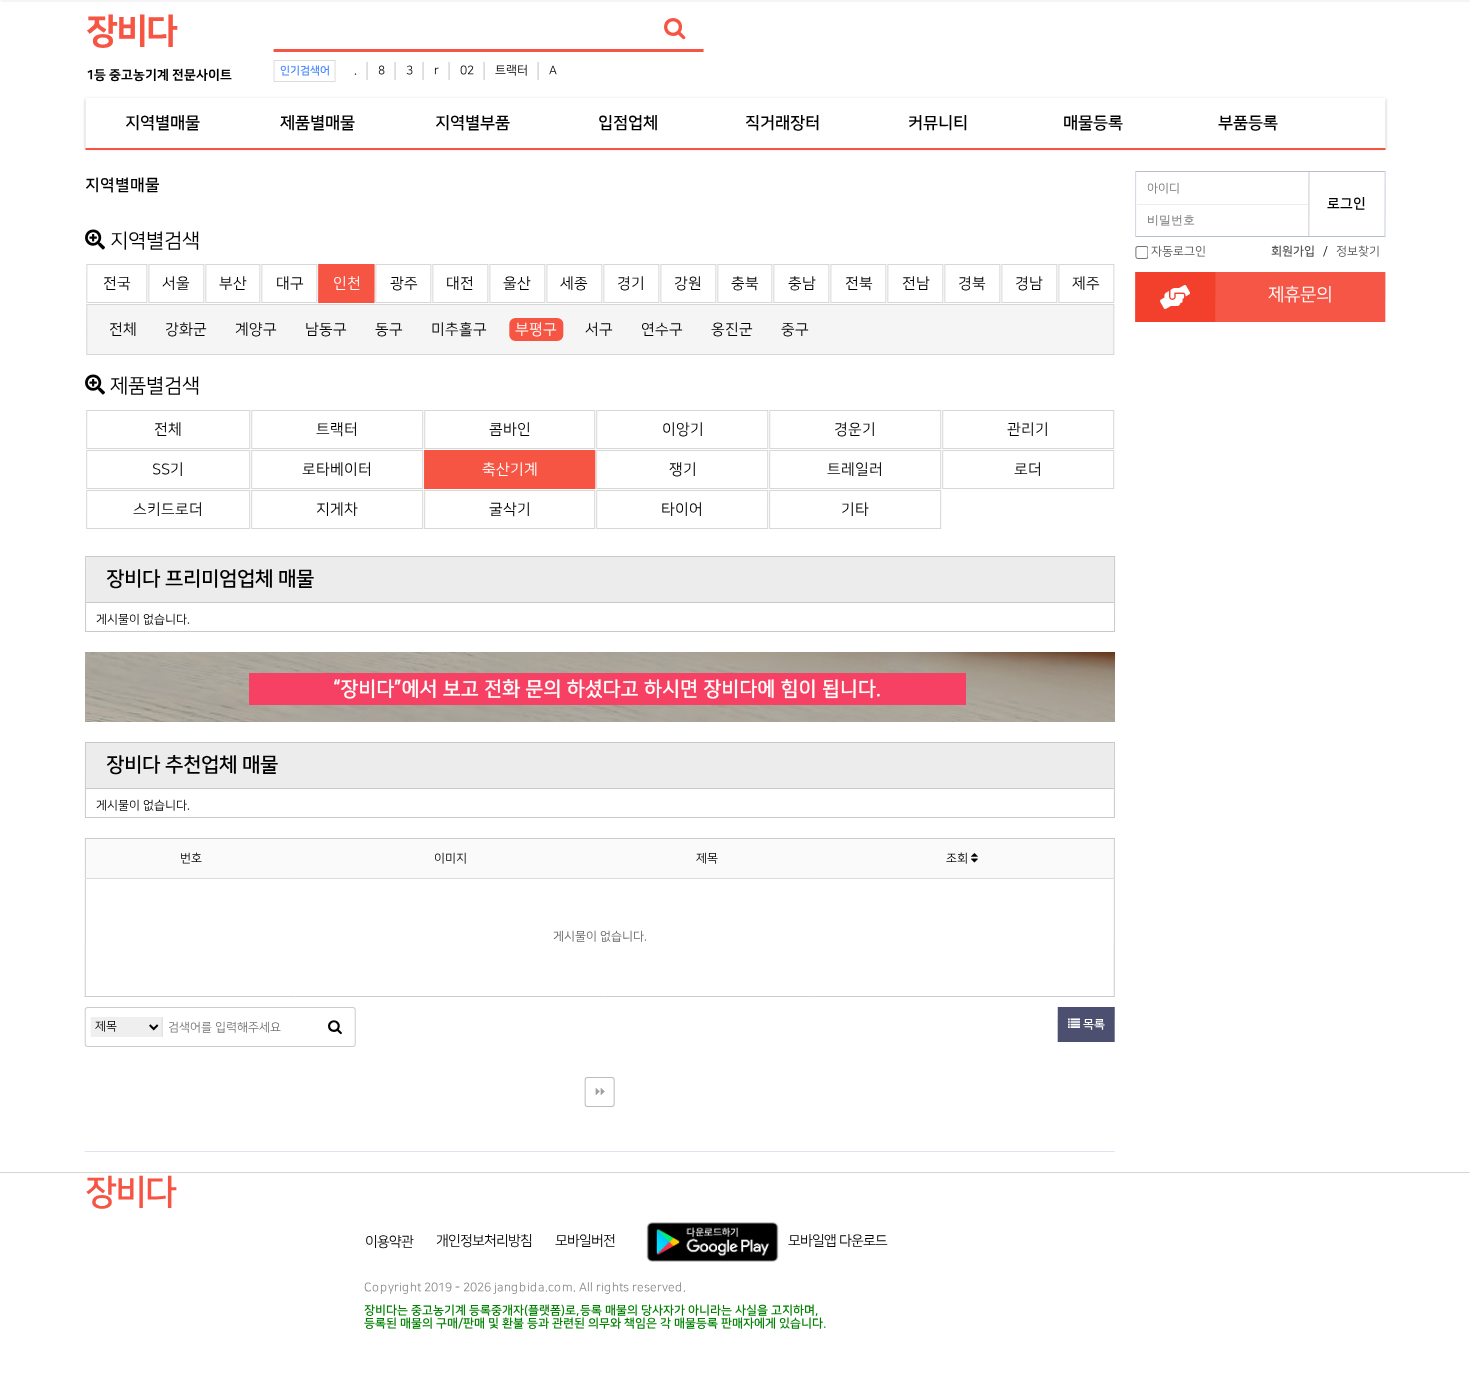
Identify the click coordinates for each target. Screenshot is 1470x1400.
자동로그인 (1178, 251)
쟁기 (683, 469)
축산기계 (510, 469)
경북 (972, 283)
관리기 (1028, 429)
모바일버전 (585, 1241)
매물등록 (1093, 123)
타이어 (682, 509)
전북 (859, 283)
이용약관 (389, 1241)
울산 (517, 283)
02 (467, 70)
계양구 (256, 329)
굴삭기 (510, 509)
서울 (176, 283)
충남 (802, 283)
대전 (460, 283)
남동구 (326, 329)
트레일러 (855, 469)
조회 (958, 858)
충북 (745, 283)
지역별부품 (472, 123)
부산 (233, 283)
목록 (1092, 1024)
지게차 (337, 509)
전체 (123, 329)
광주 (404, 283)
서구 (599, 329)
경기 (631, 283)
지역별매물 (162, 123)
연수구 (662, 329)
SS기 (168, 469)
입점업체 (628, 123)
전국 (117, 283)
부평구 (536, 329)
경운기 (855, 429)
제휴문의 (1300, 295)
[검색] (675, 29)
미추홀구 (459, 329)
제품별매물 (317, 123)
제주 (1086, 283)
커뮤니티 (938, 123)
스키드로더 (168, 509)
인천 (347, 283)
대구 (290, 283)
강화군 (186, 329)
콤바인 (510, 429)
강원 (688, 283)
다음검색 (600, 1092)
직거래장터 (782, 123)
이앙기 (683, 429)
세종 (574, 283)
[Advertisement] (1260, 561)
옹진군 (732, 329)
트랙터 (511, 70)
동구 (389, 329)
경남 (1029, 283)
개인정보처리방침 (484, 1241)
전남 (916, 283)
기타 (855, 509)
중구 (795, 329)
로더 (1028, 469)
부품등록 (1248, 123)
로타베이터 (337, 469)
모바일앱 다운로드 (837, 1241)
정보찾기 (1358, 251)
